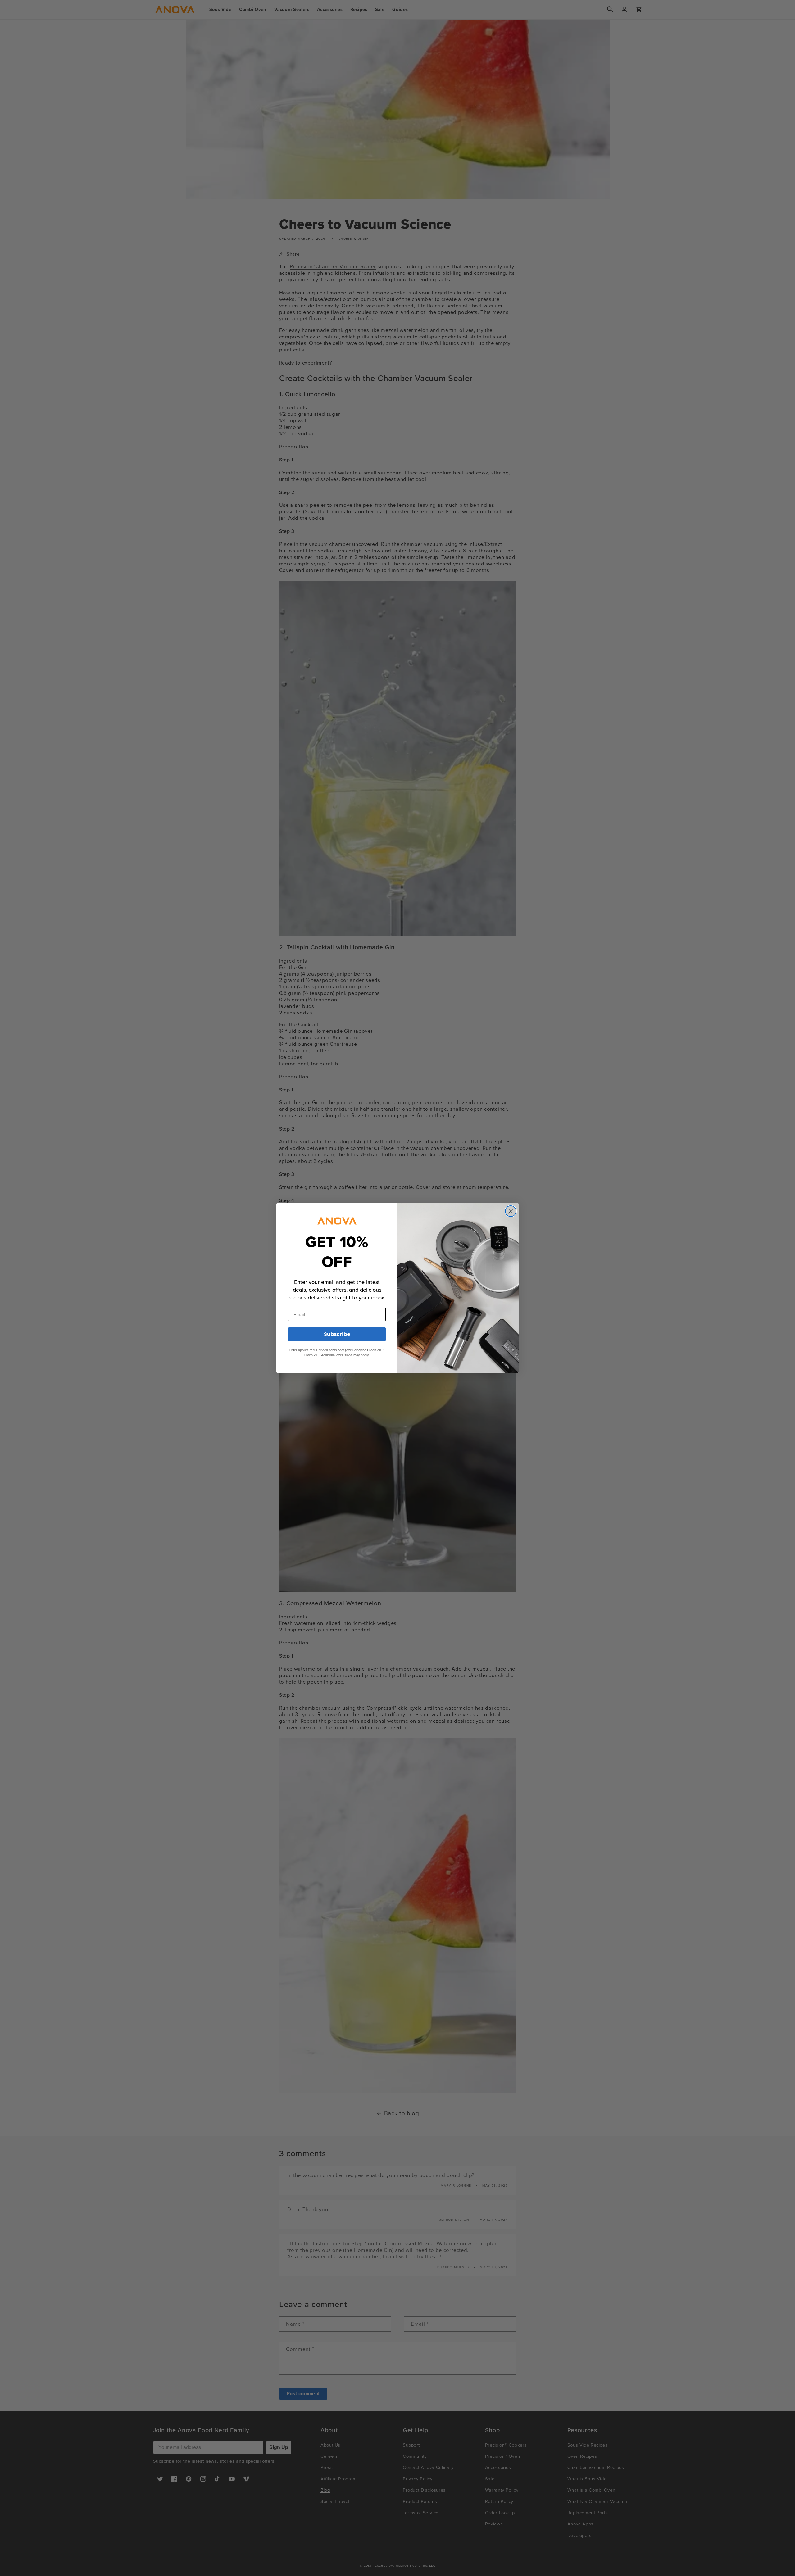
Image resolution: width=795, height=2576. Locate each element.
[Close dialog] (511, 1211)
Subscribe (337, 1334)
